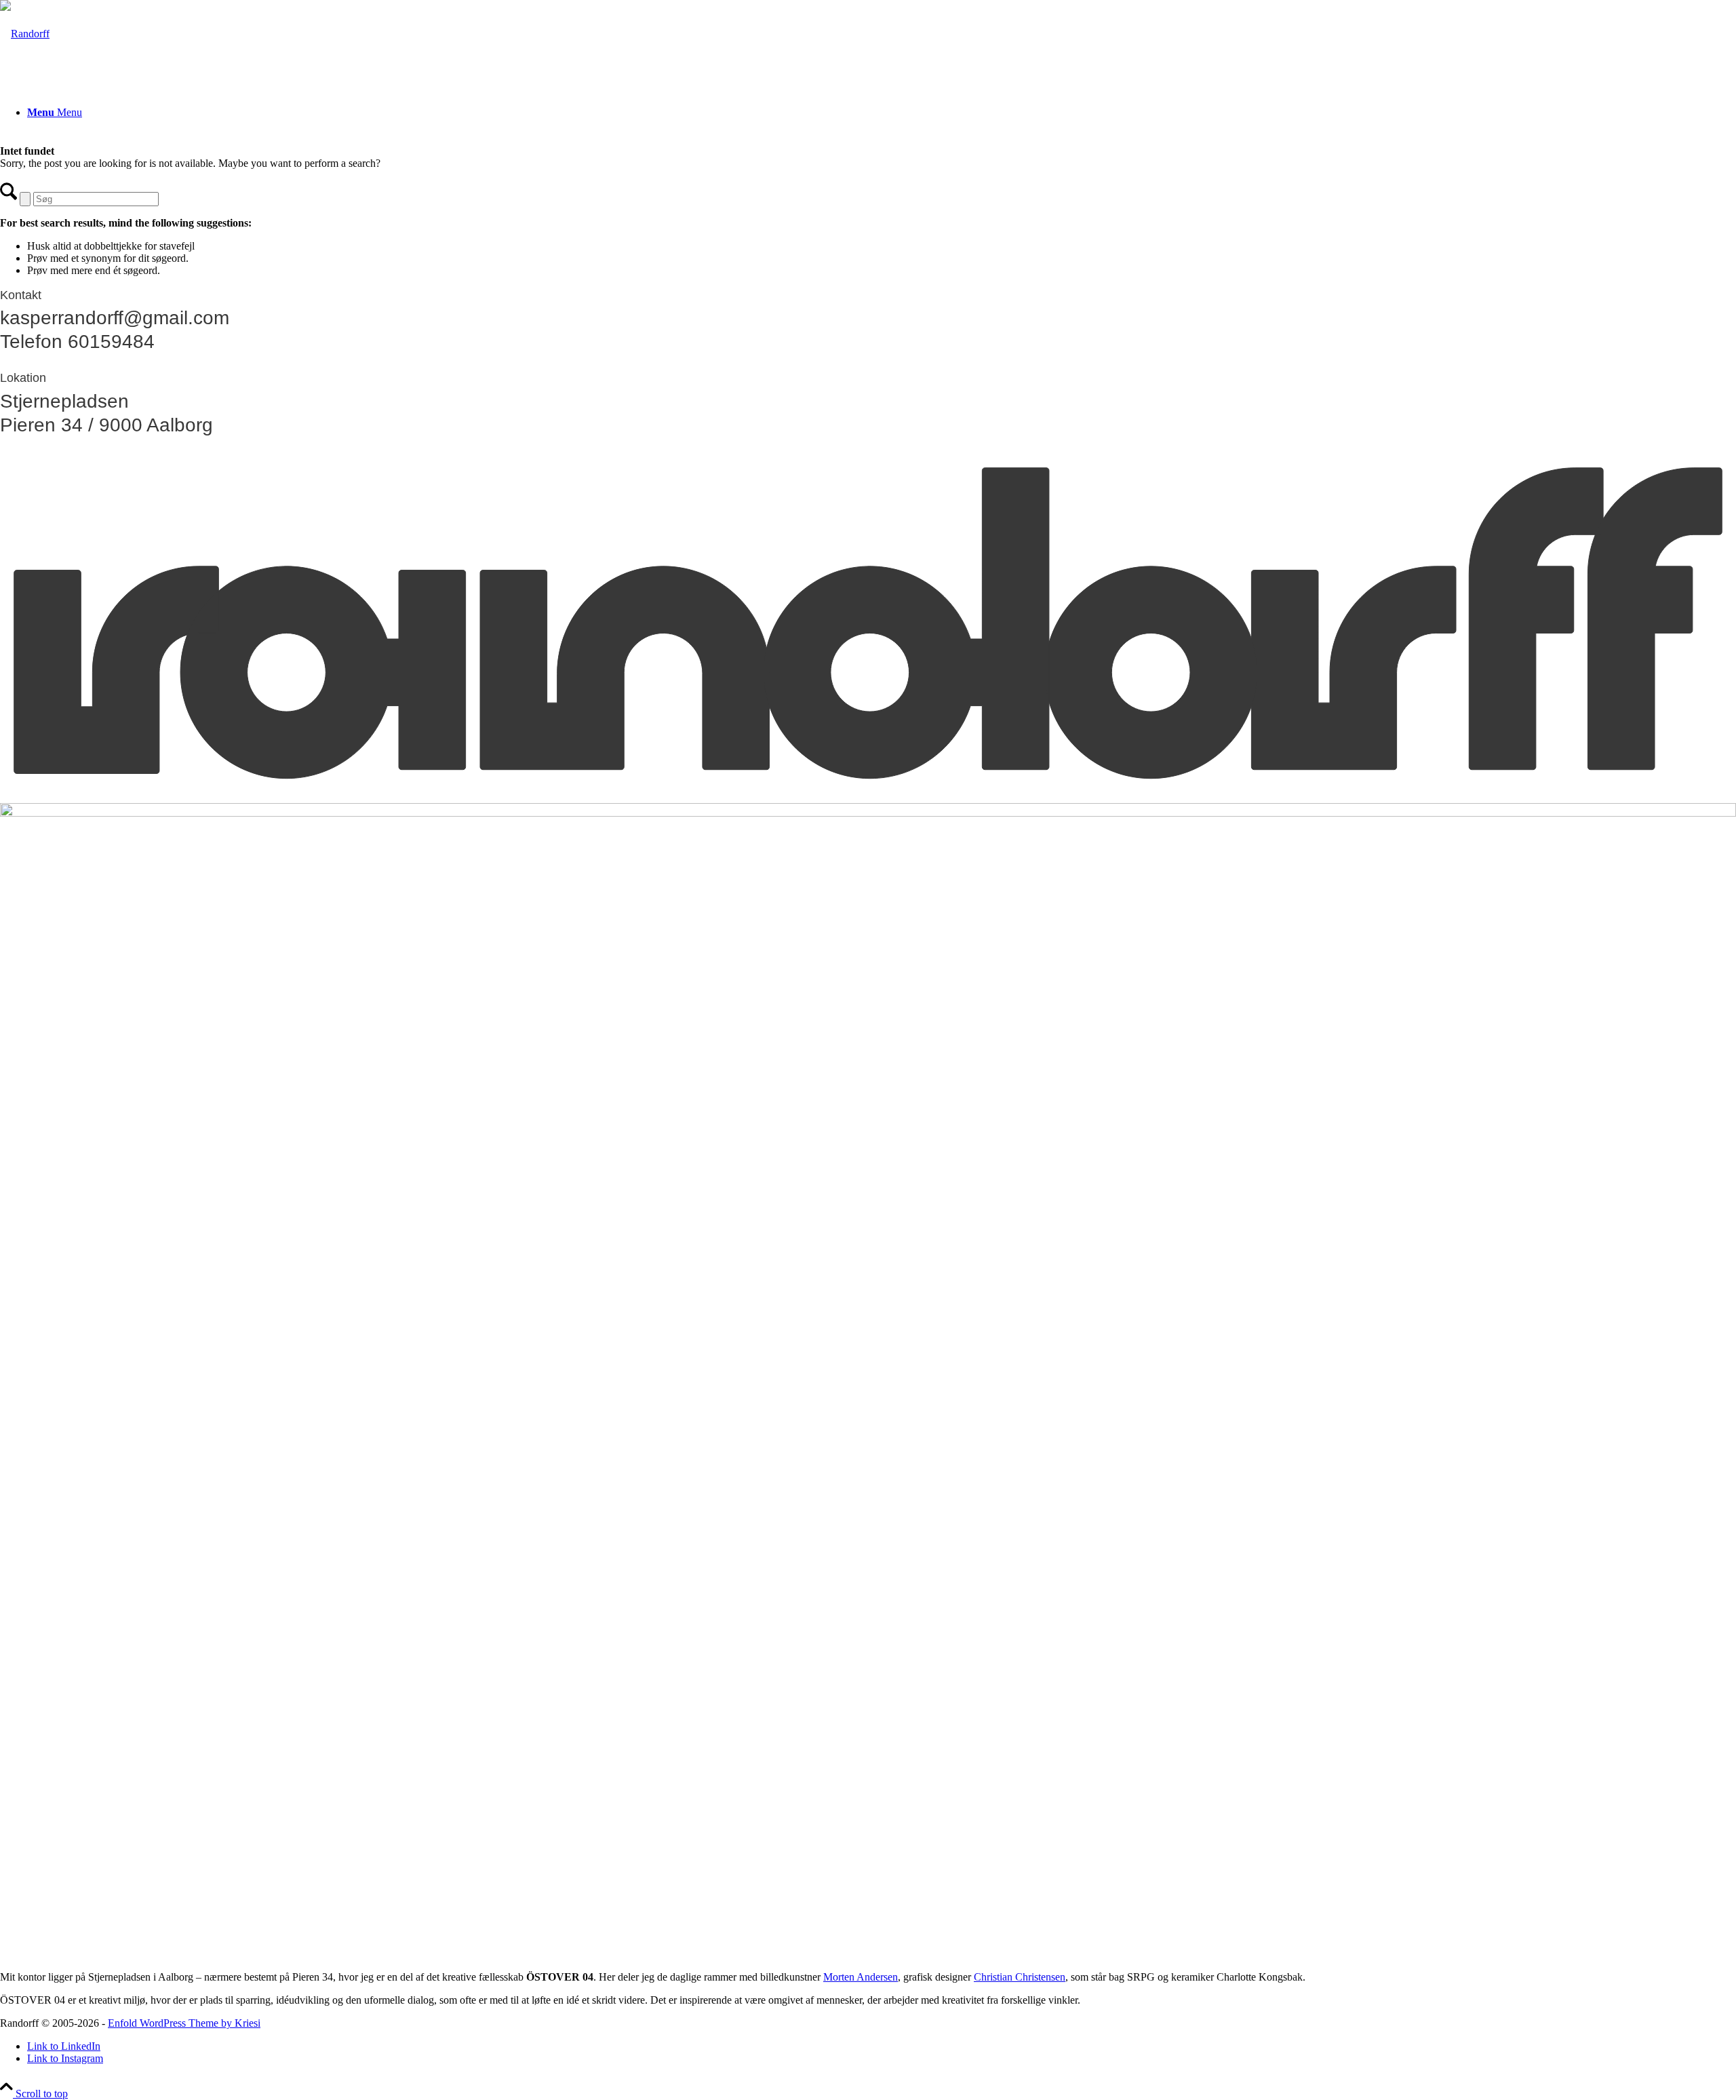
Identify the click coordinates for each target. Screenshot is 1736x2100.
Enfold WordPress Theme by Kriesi (184, 2023)
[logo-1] (25, 34)
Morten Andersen (861, 1977)
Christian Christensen (1020, 1977)
